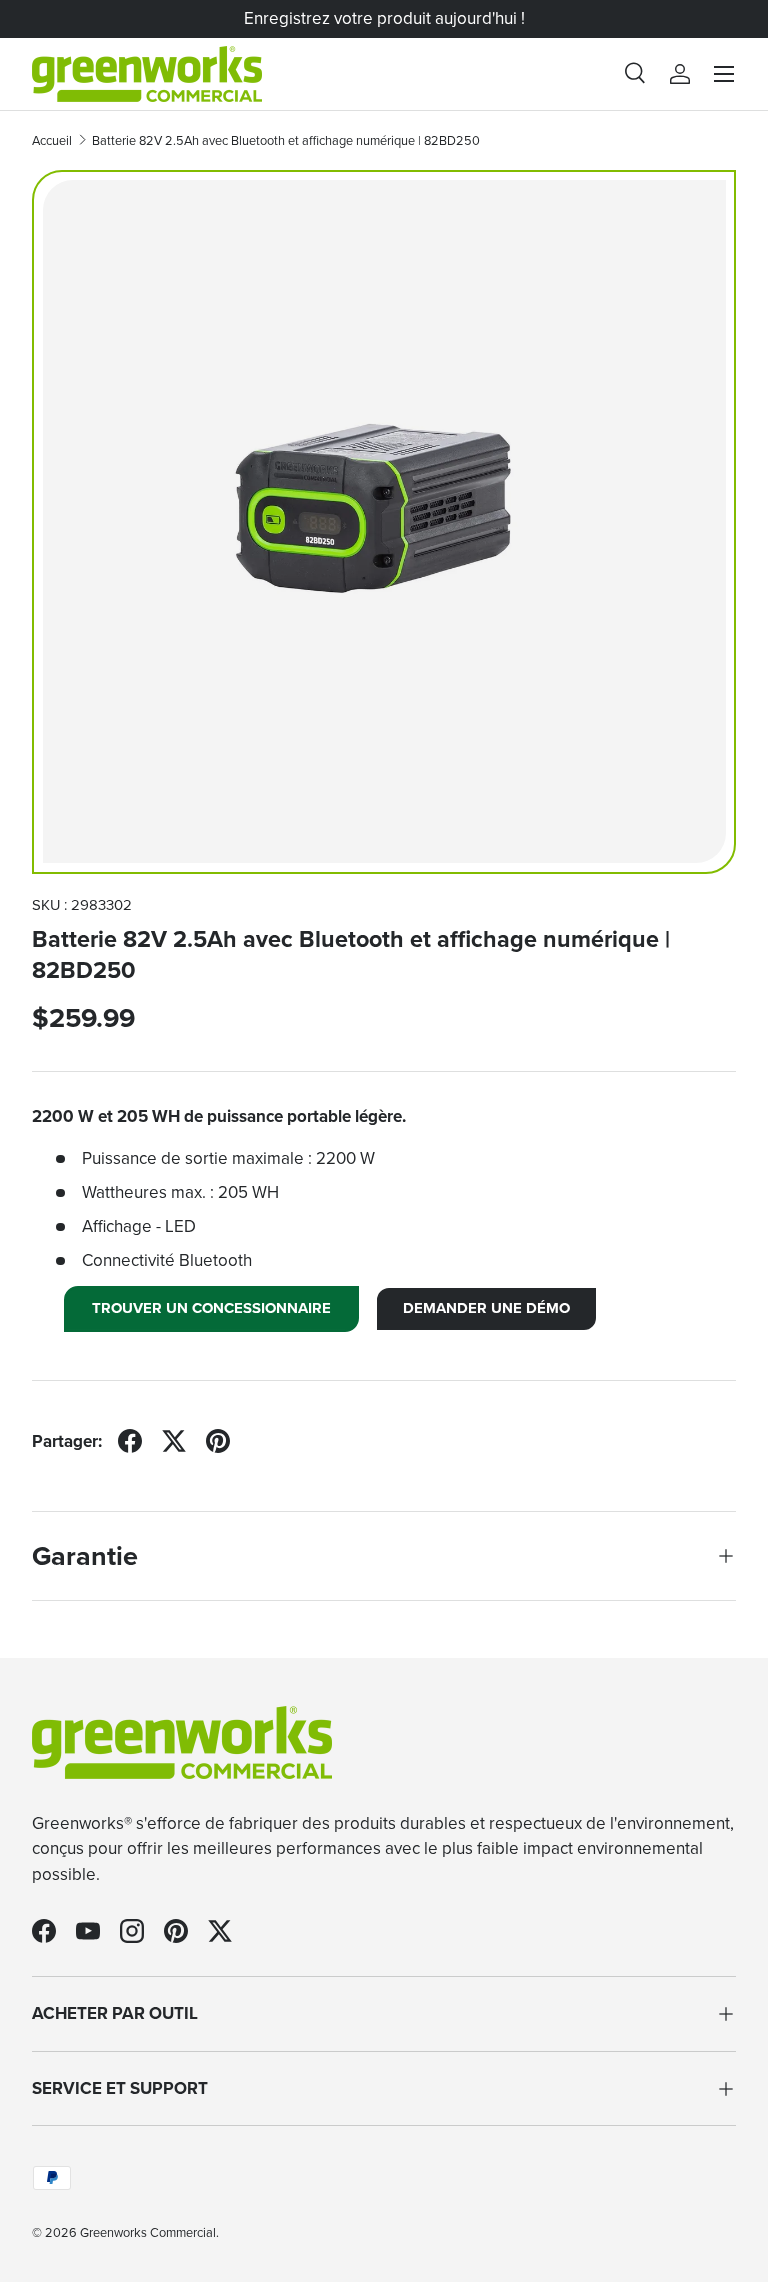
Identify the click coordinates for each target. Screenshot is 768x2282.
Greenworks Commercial (148, 2232)
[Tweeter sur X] (174, 1441)
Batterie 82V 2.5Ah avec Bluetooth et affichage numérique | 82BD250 (286, 140)
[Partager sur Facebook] (130, 1441)
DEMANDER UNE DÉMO (486, 1308)
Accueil (52, 140)
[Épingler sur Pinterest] (218, 1441)
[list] (384, 521)
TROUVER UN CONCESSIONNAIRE (211, 1308)
